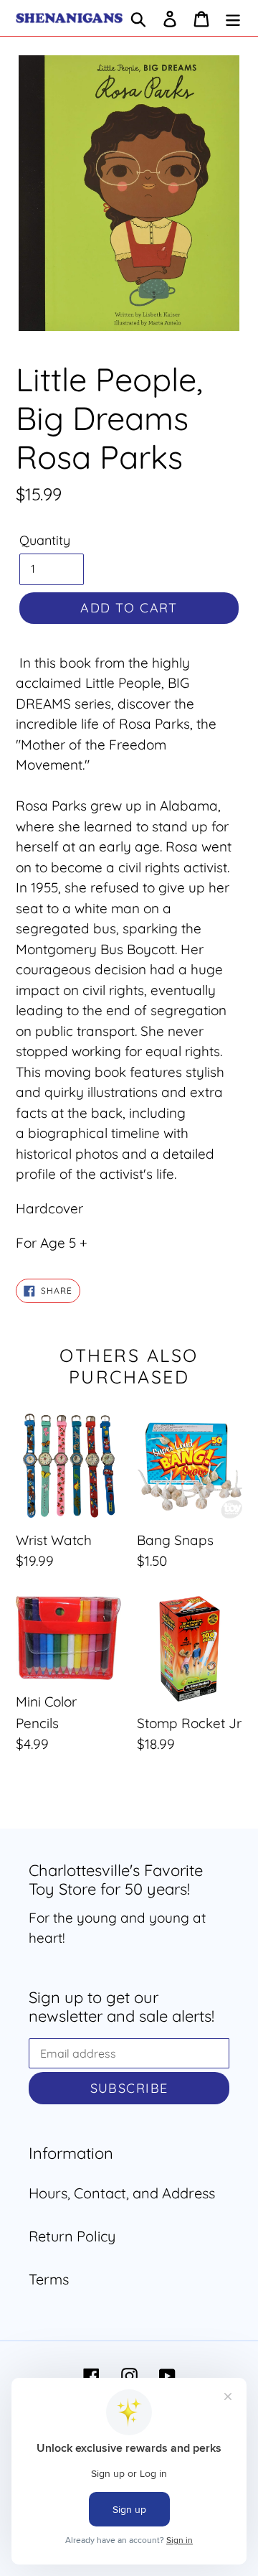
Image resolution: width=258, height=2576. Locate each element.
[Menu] (233, 18)
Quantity (45, 540)
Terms (49, 2279)
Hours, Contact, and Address (122, 2193)
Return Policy (72, 2236)
